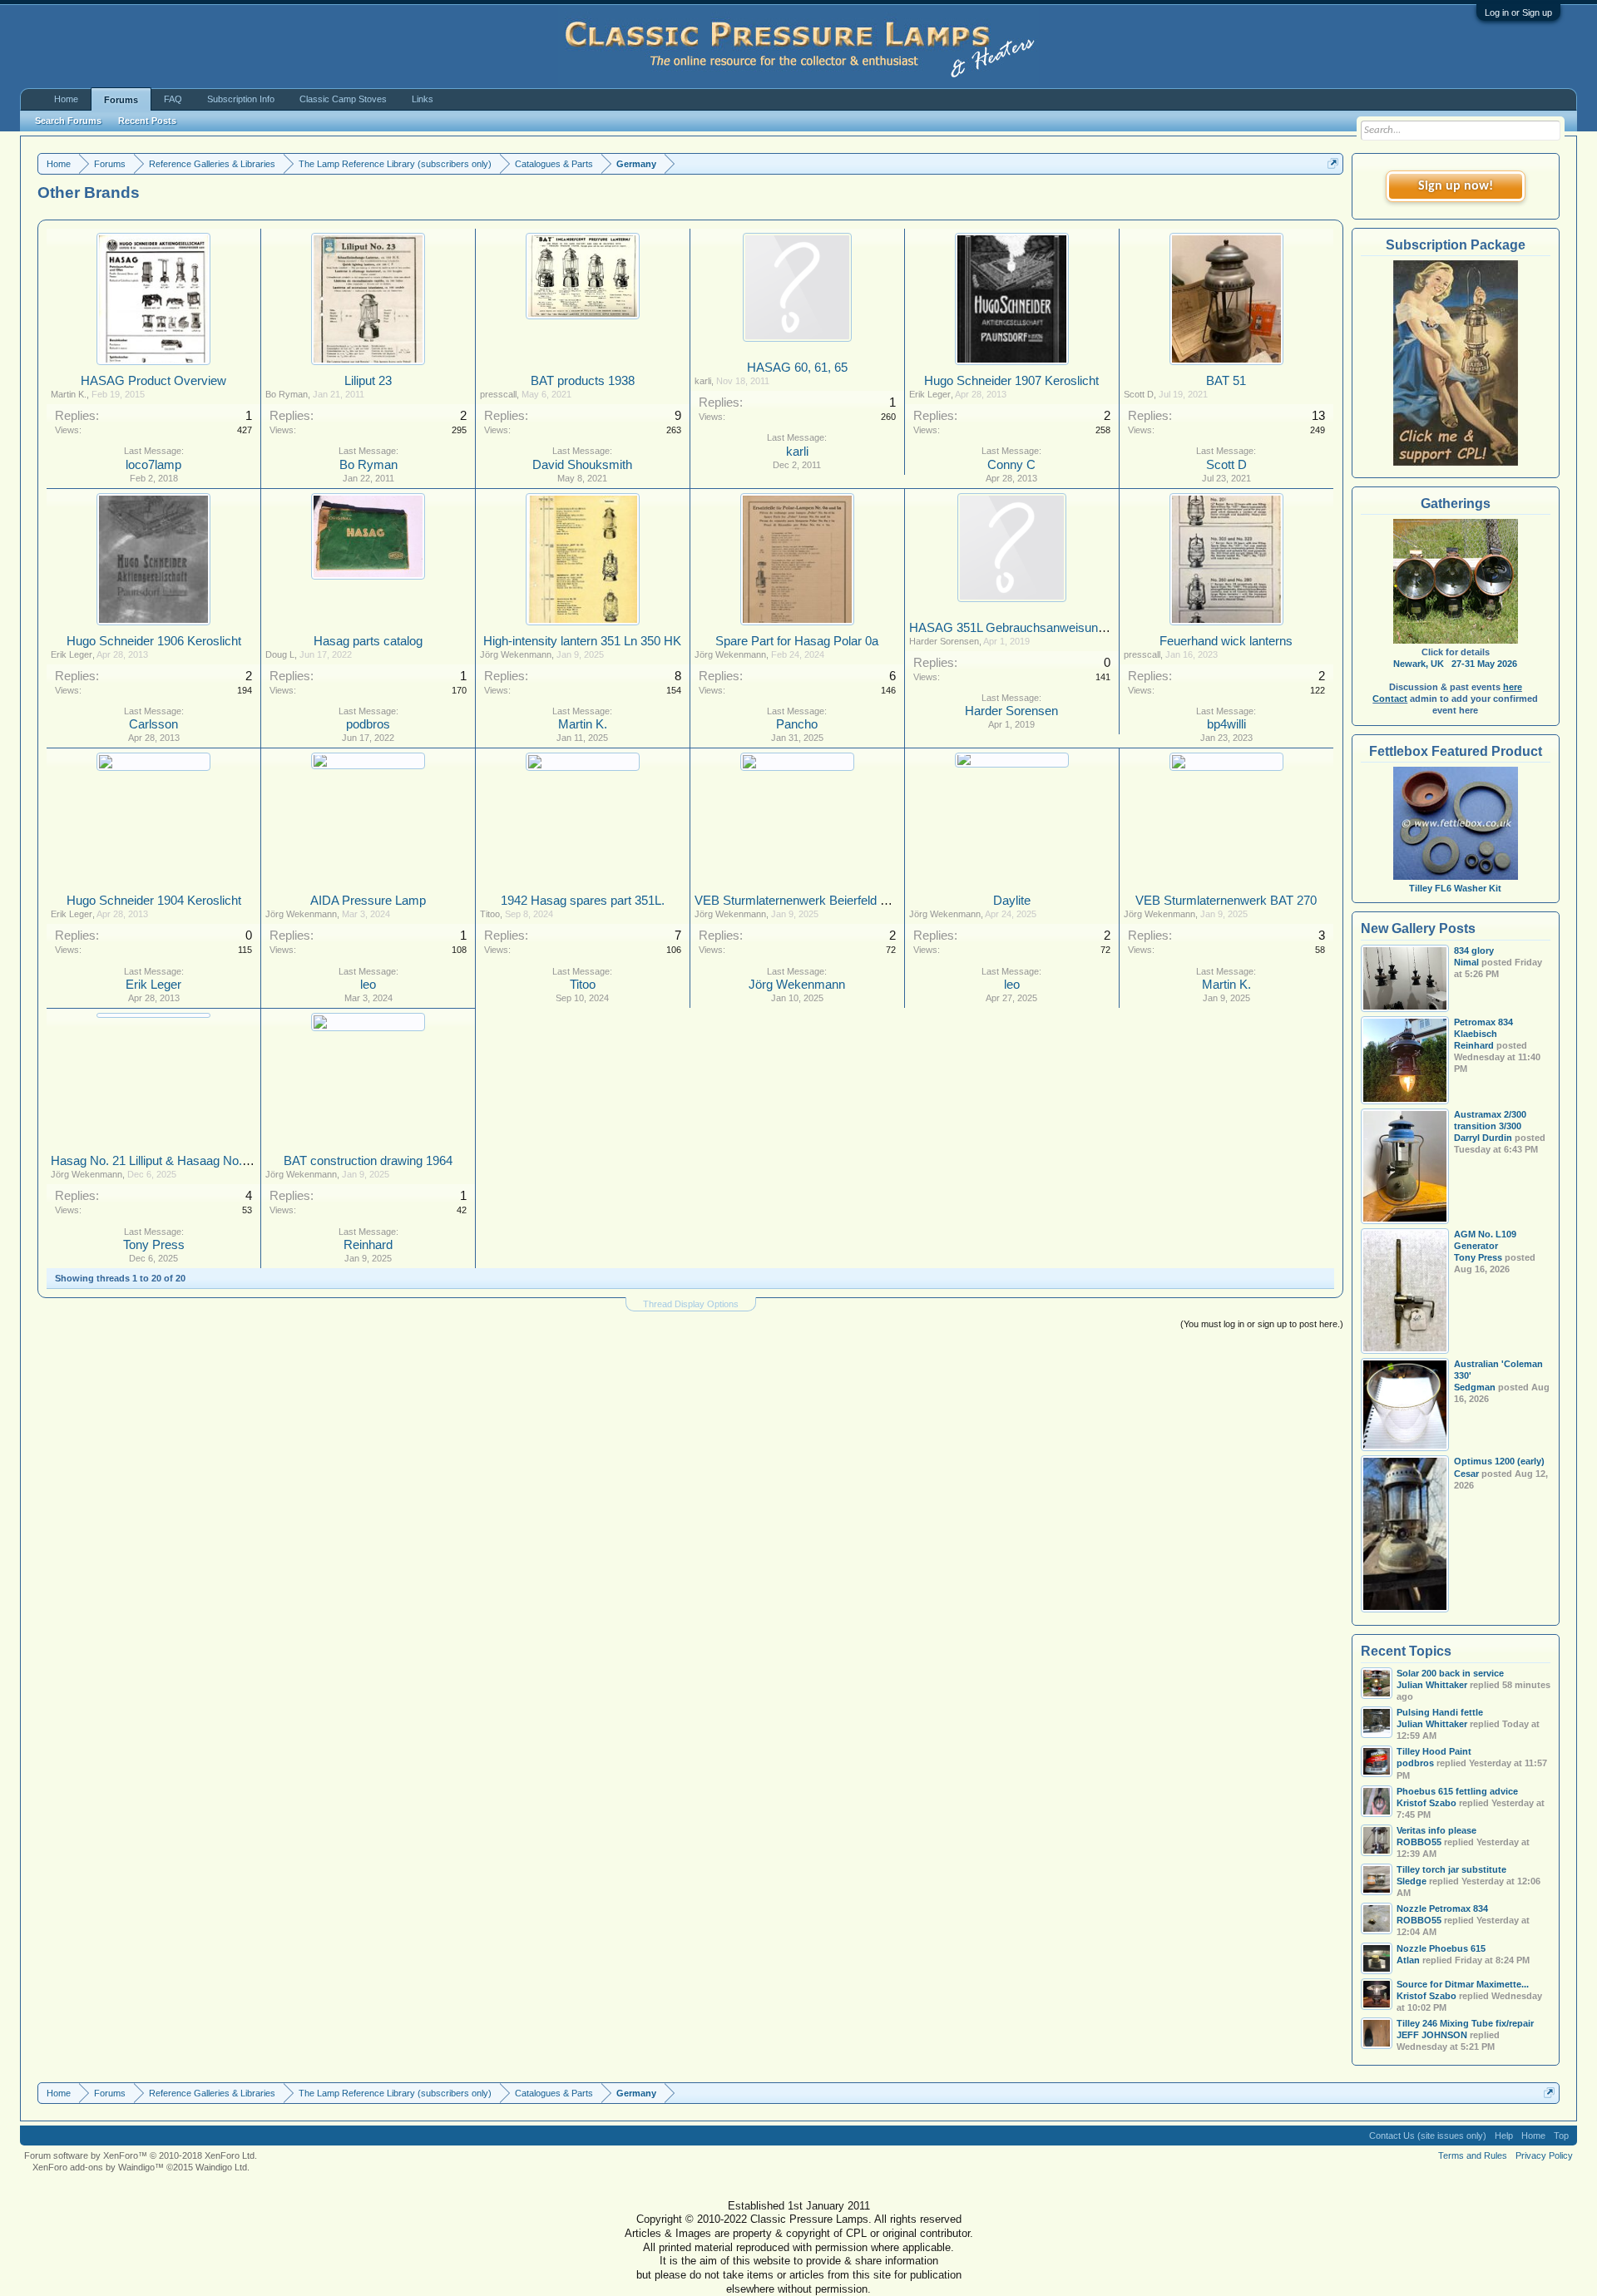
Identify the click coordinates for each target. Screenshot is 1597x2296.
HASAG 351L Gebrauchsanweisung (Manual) (1033, 628)
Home (66, 99)
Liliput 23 (368, 381)
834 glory (1474, 950)
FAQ (173, 99)
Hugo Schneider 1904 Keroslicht (154, 901)
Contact (1390, 699)
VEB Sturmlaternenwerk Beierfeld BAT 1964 (814, 901)
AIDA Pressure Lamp (368, 901)
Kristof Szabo (1426, 1996)
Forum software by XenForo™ (141, 2155)
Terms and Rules (1473, 2155)
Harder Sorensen (944, 641)
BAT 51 (1226, 381)
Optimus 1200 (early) (1499, 1461)
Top (1561, 2136)
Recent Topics (1406, 1651)
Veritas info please (1436, 1830)
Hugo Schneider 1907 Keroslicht (1011, 381)
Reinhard (368, 1245)
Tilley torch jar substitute (1451, 1869)
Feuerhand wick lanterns (1226, 641)
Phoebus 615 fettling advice (1457, 1791)
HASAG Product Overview (153, 381)
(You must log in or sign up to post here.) (1262, 1324)
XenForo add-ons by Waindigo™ (98, 2167)
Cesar (1466, 1474)
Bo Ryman (287, 394)
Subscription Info (241, 99)
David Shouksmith (582, 465)
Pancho (797, 724)
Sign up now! (1456, 186)
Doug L (280, 654)
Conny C (1011, 465)
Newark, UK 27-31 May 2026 (1455, 664)
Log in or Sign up (1518, 12)
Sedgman (1475, 1387)
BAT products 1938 (583, 381)
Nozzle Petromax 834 (1442, 1908)
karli (703, 381)
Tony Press (154, 1245)
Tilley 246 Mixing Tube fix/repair (1465, 2023)
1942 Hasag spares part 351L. (583, 901)
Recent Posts (147, 121)
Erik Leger (930, 394)
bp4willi (1226, 724)
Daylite (1012, 901)
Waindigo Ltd (221, 2167)
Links (423, 99)
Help (1504, 2136)
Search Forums (68, 121)
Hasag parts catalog (368, 641)
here (1513, 687)
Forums (121, 100)
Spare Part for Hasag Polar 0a (797, 641)
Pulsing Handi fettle (1440, 1712)
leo (368, 985)
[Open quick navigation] (1333, 163)
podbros (368, 724)
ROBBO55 (1419, 1842)
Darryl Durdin (1483, 1138)
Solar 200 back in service (1450, 1673)
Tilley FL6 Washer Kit (1455, 888)
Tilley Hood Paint (1434, 1751)
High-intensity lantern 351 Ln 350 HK (582, 641)
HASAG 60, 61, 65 (797, 368)
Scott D (1139, 394)
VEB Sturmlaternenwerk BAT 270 (1226, 901)
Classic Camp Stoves (343, 99)
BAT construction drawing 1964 (368, 1161)
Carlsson (153, 724)
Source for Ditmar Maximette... (1463, 1984)
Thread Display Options (691, 1304)
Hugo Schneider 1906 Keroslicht (154, 641)
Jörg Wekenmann (516, 654)
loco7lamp (153, 465)
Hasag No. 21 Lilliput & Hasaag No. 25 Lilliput (173, 1161)
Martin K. (69, 394)
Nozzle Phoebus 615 (1441, 1948)
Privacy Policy (1544, 2155)
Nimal (1466, 962)
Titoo (490, 914)
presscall (498, 394)
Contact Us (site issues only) (1428, 2136)
